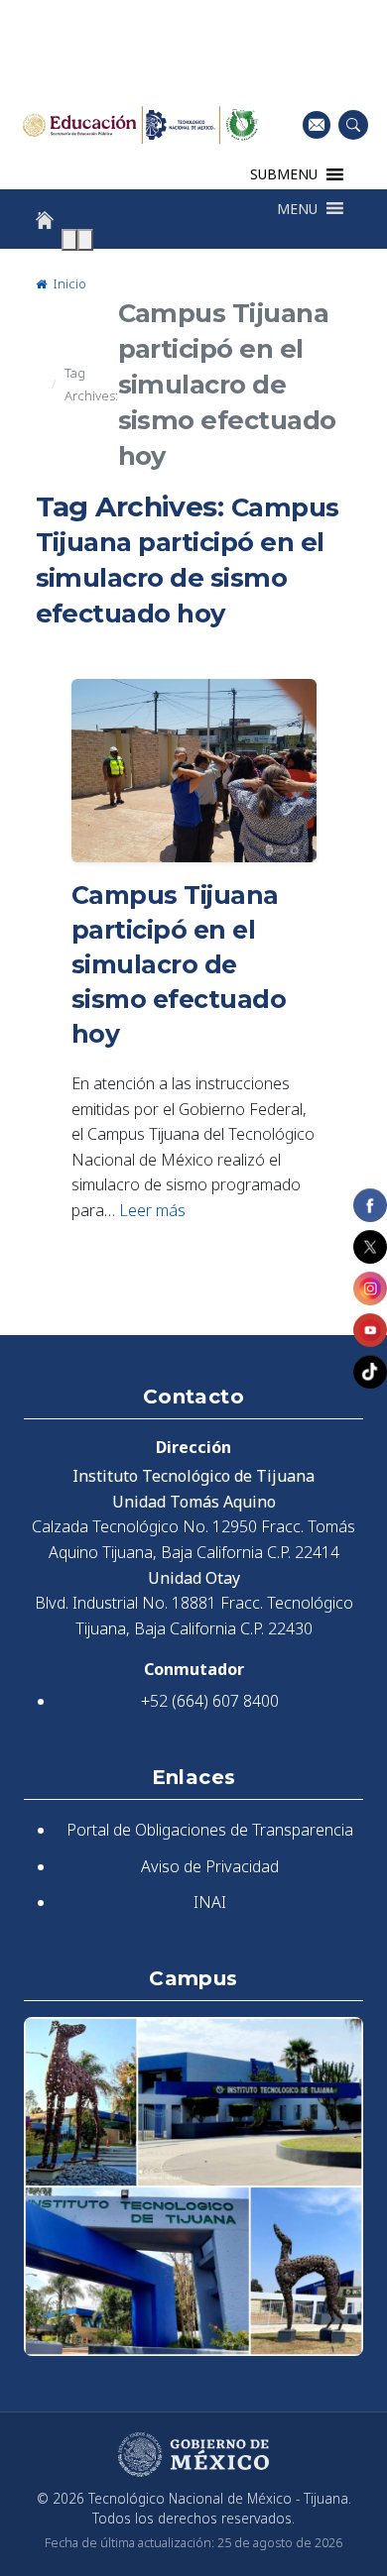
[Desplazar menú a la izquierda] (69, 240)
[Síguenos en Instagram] (370, 1288)
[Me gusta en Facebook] (370, 1205)
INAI (210, 1902)
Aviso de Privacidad (210, 1866)
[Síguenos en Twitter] (370, 1247)
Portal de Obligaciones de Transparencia (210, 1830)
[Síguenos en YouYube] (370, 1330)
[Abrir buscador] (353, 125)
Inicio (68, 283)
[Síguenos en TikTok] (370, 1372)
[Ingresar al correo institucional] (317, 124)
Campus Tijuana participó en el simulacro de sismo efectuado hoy (179, 964)
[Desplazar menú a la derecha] (85, 240)
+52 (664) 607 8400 (210, 1701)
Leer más (152, 1210)
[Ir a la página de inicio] (45, 220)
